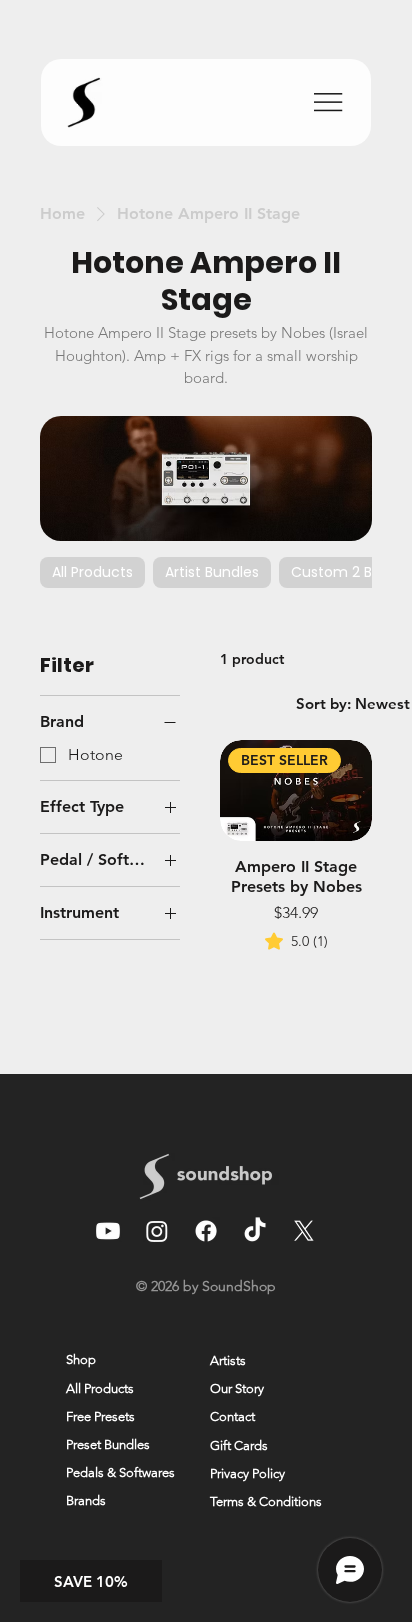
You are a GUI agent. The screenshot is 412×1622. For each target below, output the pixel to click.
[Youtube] (108, 1231)
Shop (81, 1359)
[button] (91, 1581)
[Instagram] (157, 1231)
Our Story (237, 1388)
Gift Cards (239, 1445)
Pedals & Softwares (120, 1472)
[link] (296, 941)
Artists (228, 1360)
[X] (304, 1231)
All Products (100, 1388)
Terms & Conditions (266, 1501)
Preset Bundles (108, 1444)
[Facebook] (206, 1231)
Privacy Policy (247, 1473)
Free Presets (100, 1416)
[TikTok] (255, 1231)
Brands (86, 1500)
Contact (232, 1416)
